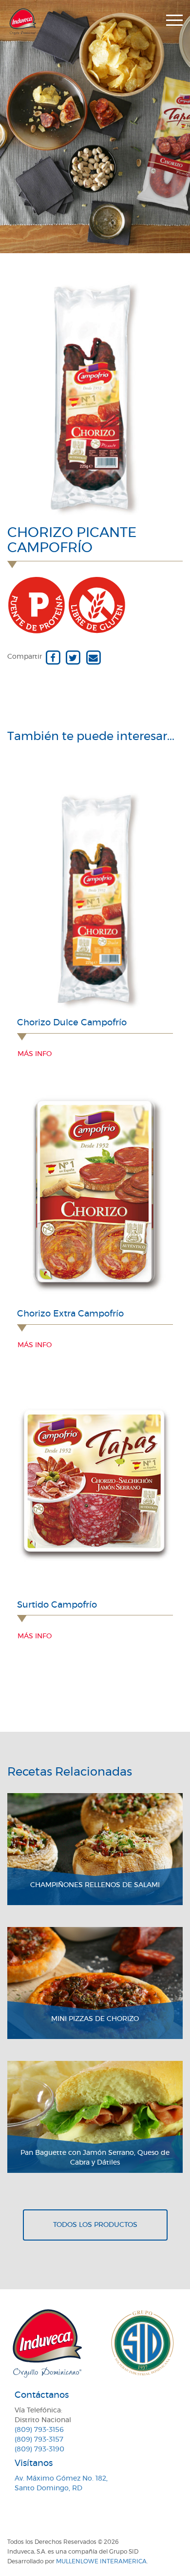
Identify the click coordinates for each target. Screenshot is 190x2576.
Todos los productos (95, 2225)
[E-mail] (93, 657)
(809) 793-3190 (39, 2449)
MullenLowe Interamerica (101, 2561)
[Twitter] (73, 657)
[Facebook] (53, 657)
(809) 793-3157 (39, 2440)
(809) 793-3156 (39, 2430)
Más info (35, 1054)
